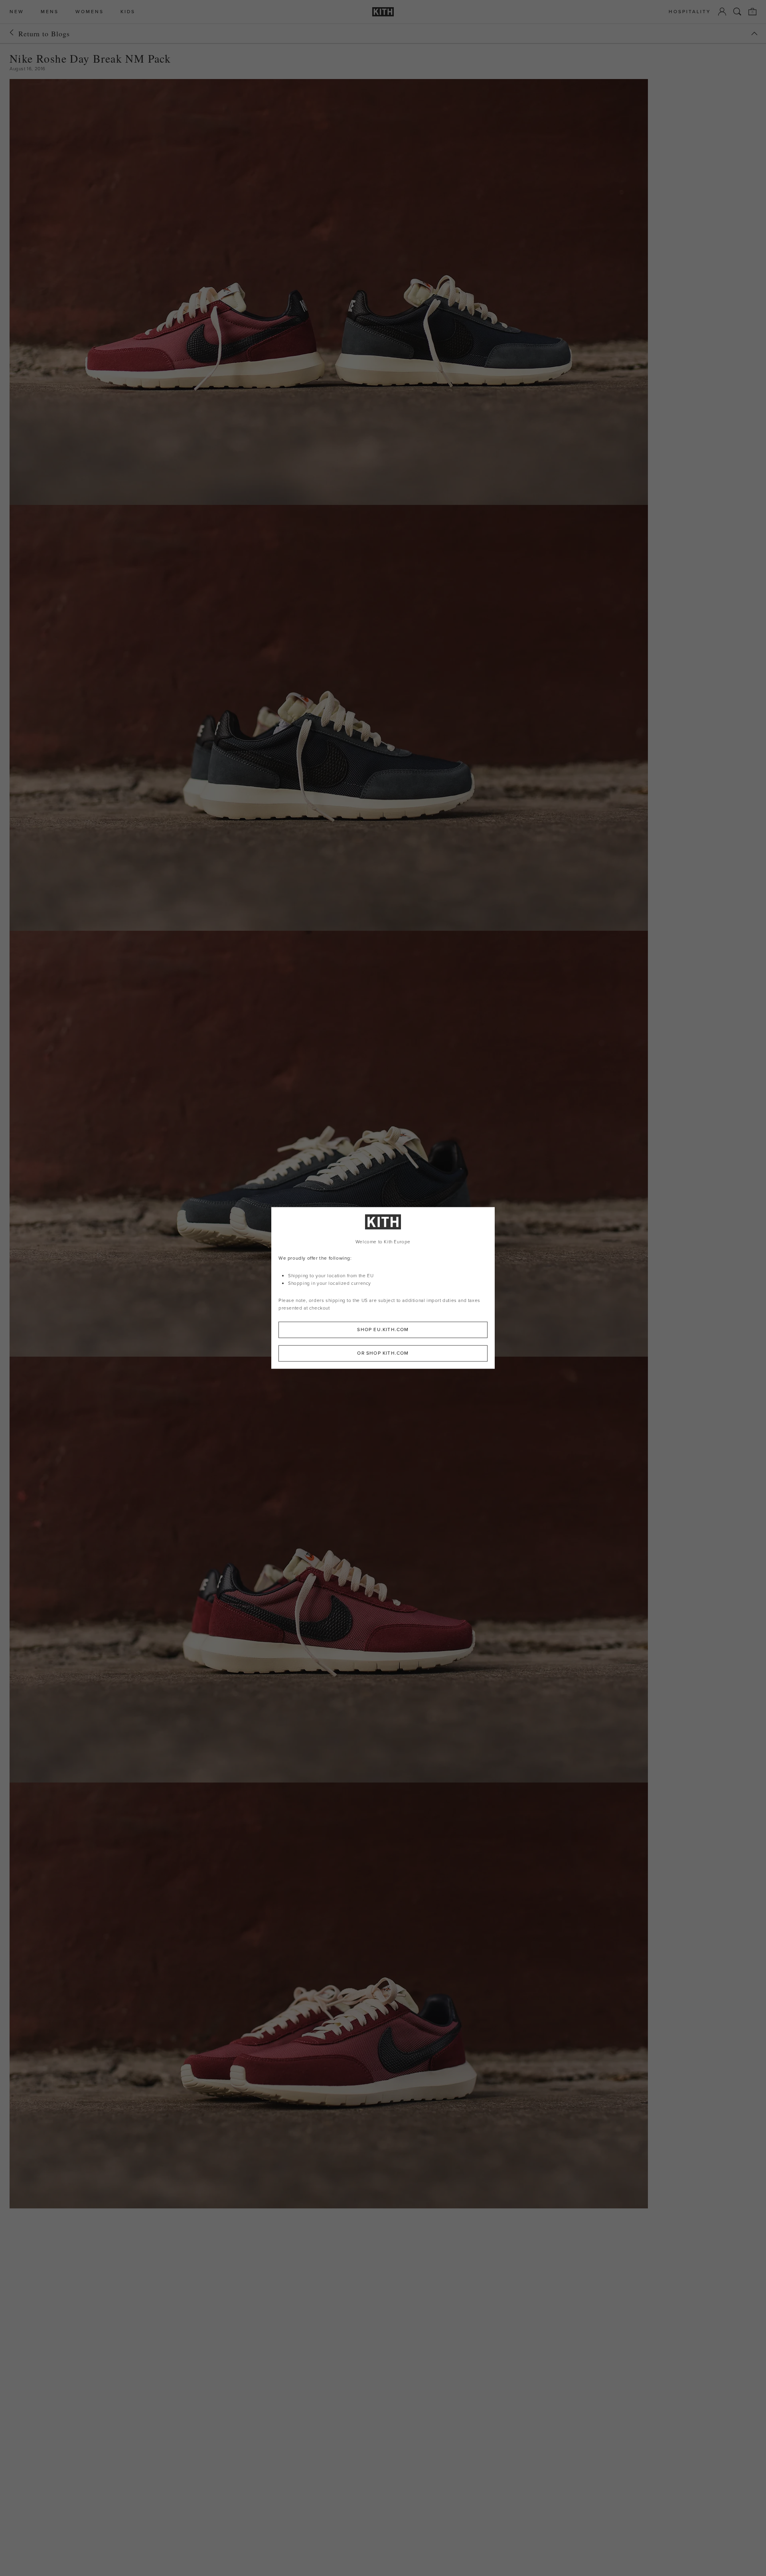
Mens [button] (50, 12)
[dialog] (383, 1288)
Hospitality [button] (690, 12)
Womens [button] (90, 12)
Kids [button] (128, 12)
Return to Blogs (44, 34)
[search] (737, 12)
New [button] (17, 12)
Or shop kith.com (383, 1353)
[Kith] (383, 12)
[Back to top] (754, 34)
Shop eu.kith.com (383, 1330)
